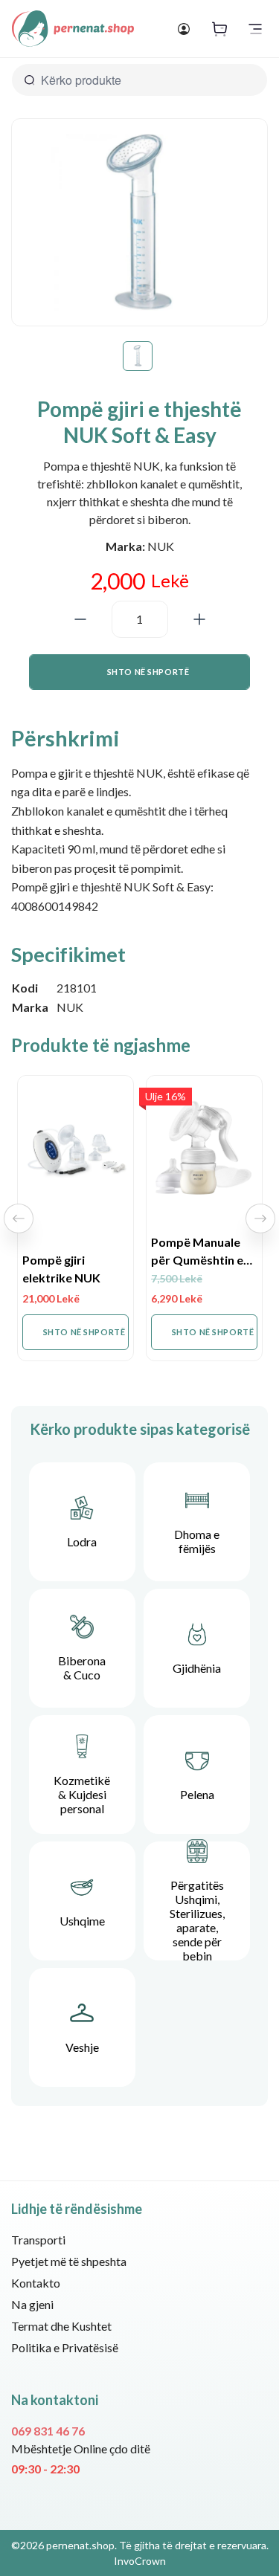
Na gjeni (32, 2304)
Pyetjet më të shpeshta (69, 2261)
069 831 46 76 (48, 2431)
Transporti (38, 2240)
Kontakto (36, 2283)
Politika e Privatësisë (65, 2347)
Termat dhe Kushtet (61, 2326)
